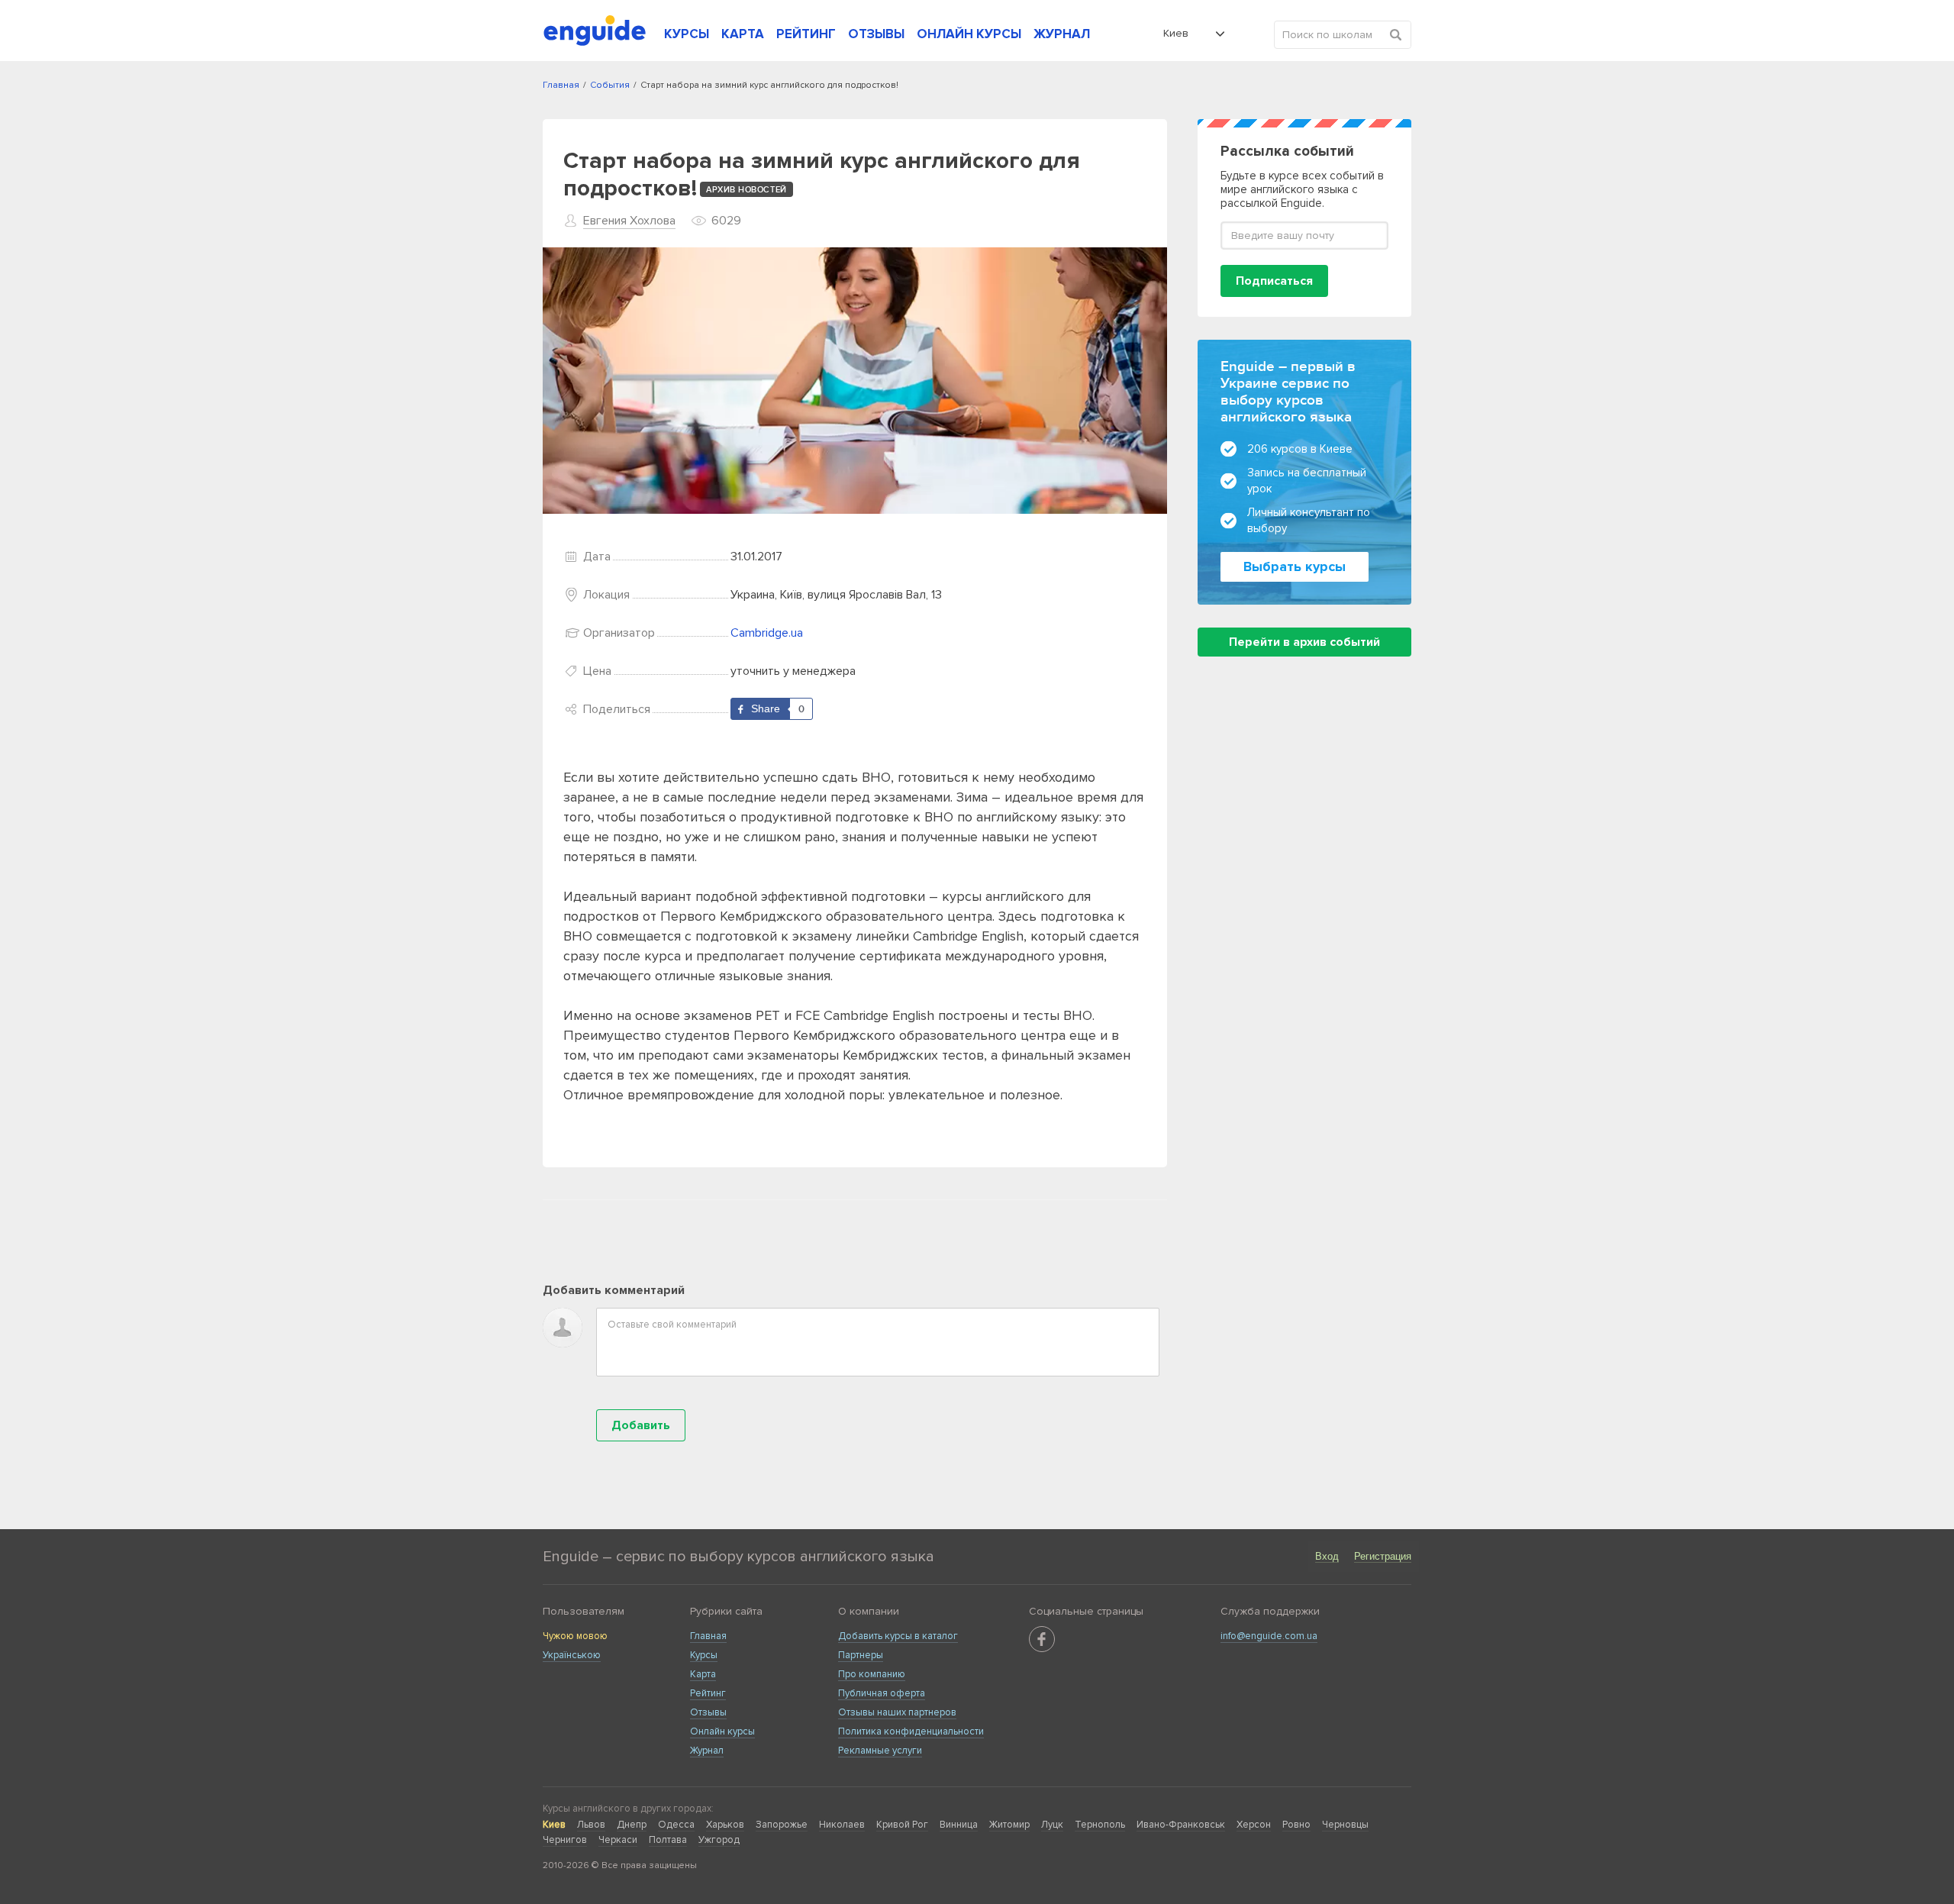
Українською (572, 1655)
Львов (591, 1825)
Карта (703, 1674)
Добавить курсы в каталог (898, 1636)
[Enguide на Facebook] (1042, 1639)
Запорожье (782, 1825)
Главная (708, 1636)
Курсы (704, 1655)
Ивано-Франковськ (1181, 1825)
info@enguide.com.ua (1269, 1636)
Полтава (668, 1840)
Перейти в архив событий (1304, 642)
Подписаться (1274, 281)
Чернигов (565, 1840)
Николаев (842, 1825)
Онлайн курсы (722, 1731)
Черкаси (618, 1840)
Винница (959, 1825)
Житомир (1009, 1825)
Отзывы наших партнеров (897, 1712)
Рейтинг (708, 1693)
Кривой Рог (902, 1825)
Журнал (707, 1751)
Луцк (1052, 1825)
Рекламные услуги (880, 1751)
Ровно (1296, 1825)
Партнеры (861, 1655)
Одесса (676, 1825)
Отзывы (708, 1712)
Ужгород (719, 1840)
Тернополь (1100, 1825)
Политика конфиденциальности (911, 1731)
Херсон (1254, 1825)
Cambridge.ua (767, 633)
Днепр (632, 1825)
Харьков (725, 1825)
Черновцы (1345, 1825)
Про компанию (872, 1674)
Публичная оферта (882, 1693)
